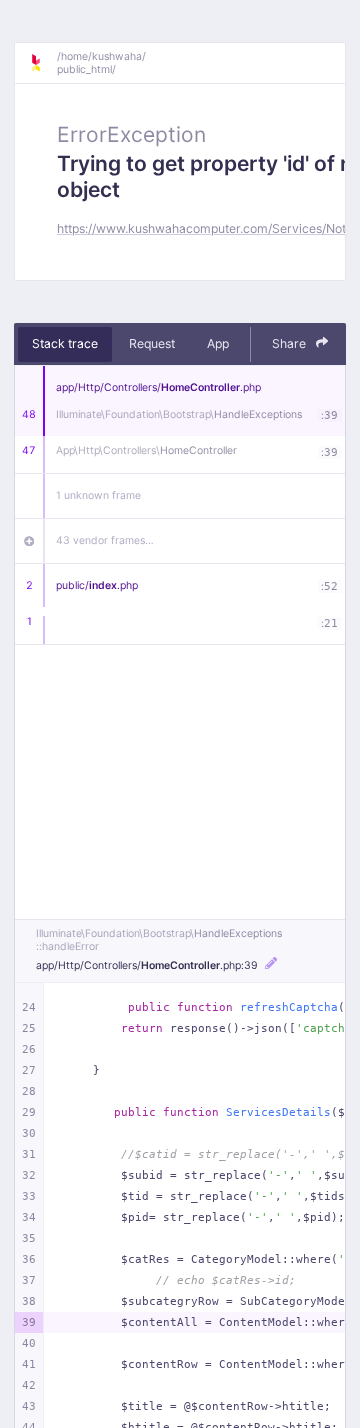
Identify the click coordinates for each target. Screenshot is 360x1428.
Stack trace (65, 343)
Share (290, 343)
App (218, 343)
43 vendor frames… (105, 540)
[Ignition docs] (43, 63)
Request (152, 343)
